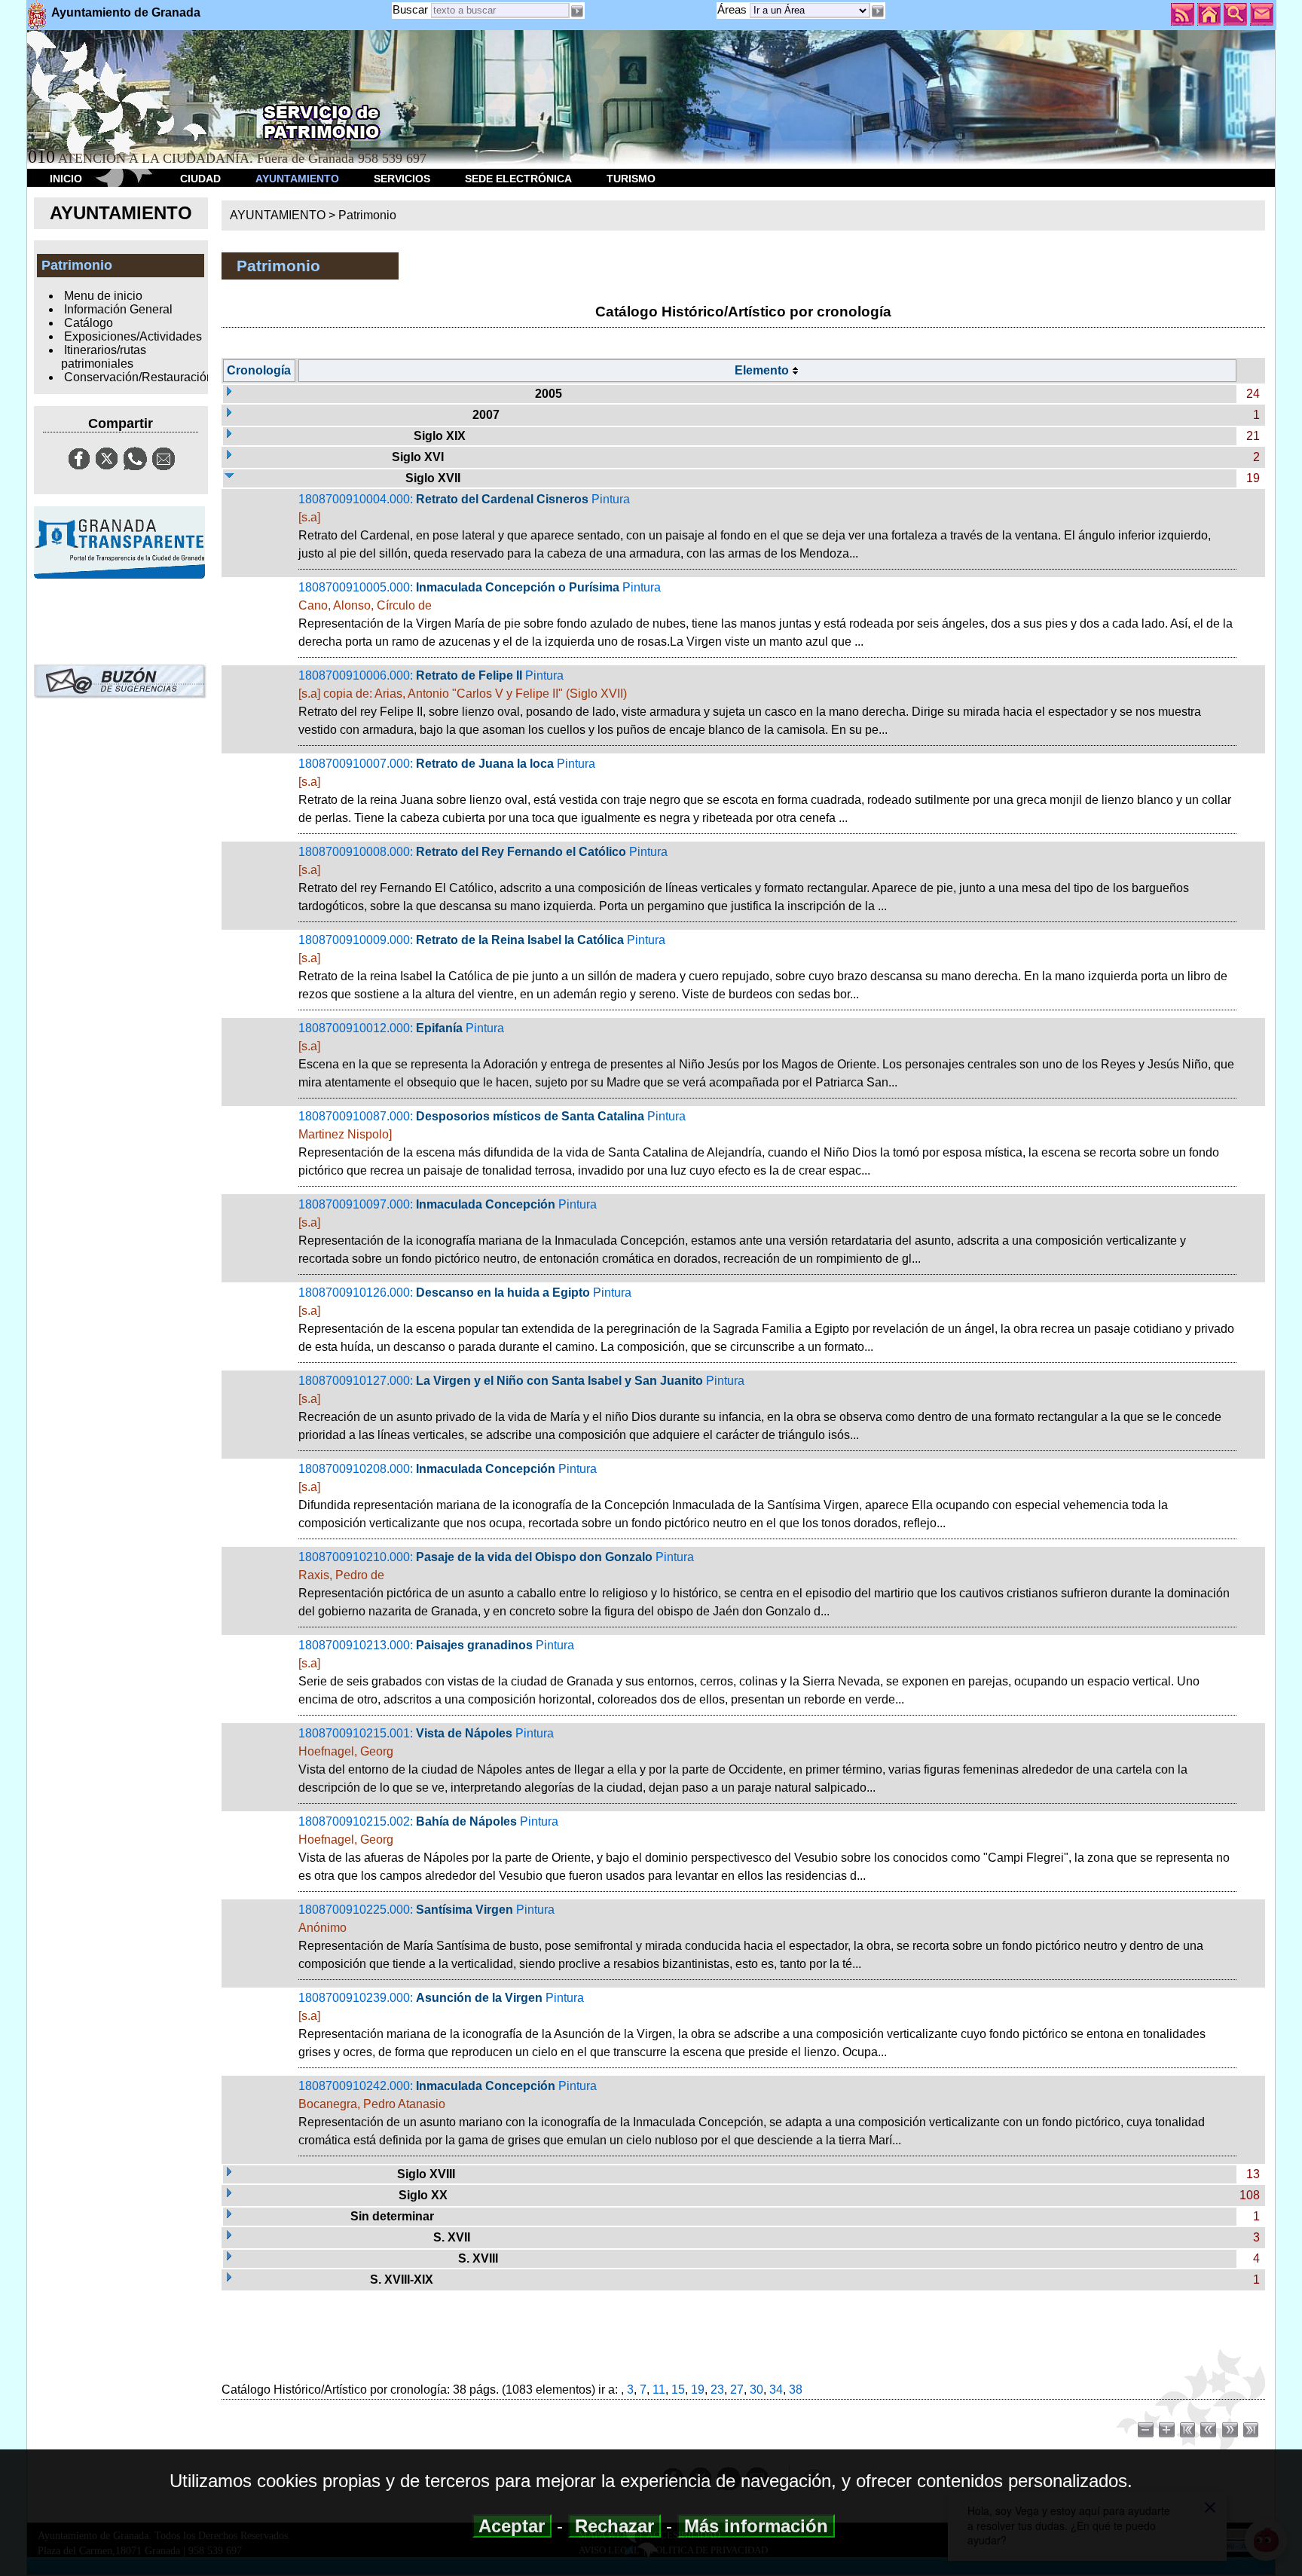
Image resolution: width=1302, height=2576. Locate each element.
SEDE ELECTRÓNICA (518, 179)
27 (737, 2390)
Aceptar (512, 2526)
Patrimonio (367, 215)
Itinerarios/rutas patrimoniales (103, 357)
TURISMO (631, 179)
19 (698, 2390)
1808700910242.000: (752, 2113)
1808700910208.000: (733, 1496)
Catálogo (89, 323)
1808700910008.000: (744, 879)
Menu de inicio (103, 296)
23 (717, 2390)
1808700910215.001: (743, 1760)
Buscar (410, 9)
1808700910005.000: (766, 614)
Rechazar (614, 2526)
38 (796, 2390)
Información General (118, 309)
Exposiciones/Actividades (133, 336)
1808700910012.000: (766, 1055)
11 (659, 2390)
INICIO (66, 179)
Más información (756, 2526)
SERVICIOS (402, 179)
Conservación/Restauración (139, 377)
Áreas (734, 9)
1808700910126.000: (766, 1320)
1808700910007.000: (765, 791)
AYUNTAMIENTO (297, 179)
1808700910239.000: (752, 2025)
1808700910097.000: (742, 1231)
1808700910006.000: (750, 703)
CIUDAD (200, 179)
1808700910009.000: (763, 967)
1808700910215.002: (764, 1849)
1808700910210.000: (764, 1584)
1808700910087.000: (759, 1143)
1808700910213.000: (749, 1672)
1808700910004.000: (755, 526)
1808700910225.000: (751, 1937)
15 (678, 2390)
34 (776, 2390)
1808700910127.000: (760, 1408)
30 (756, 2390)
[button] (878, 11)
